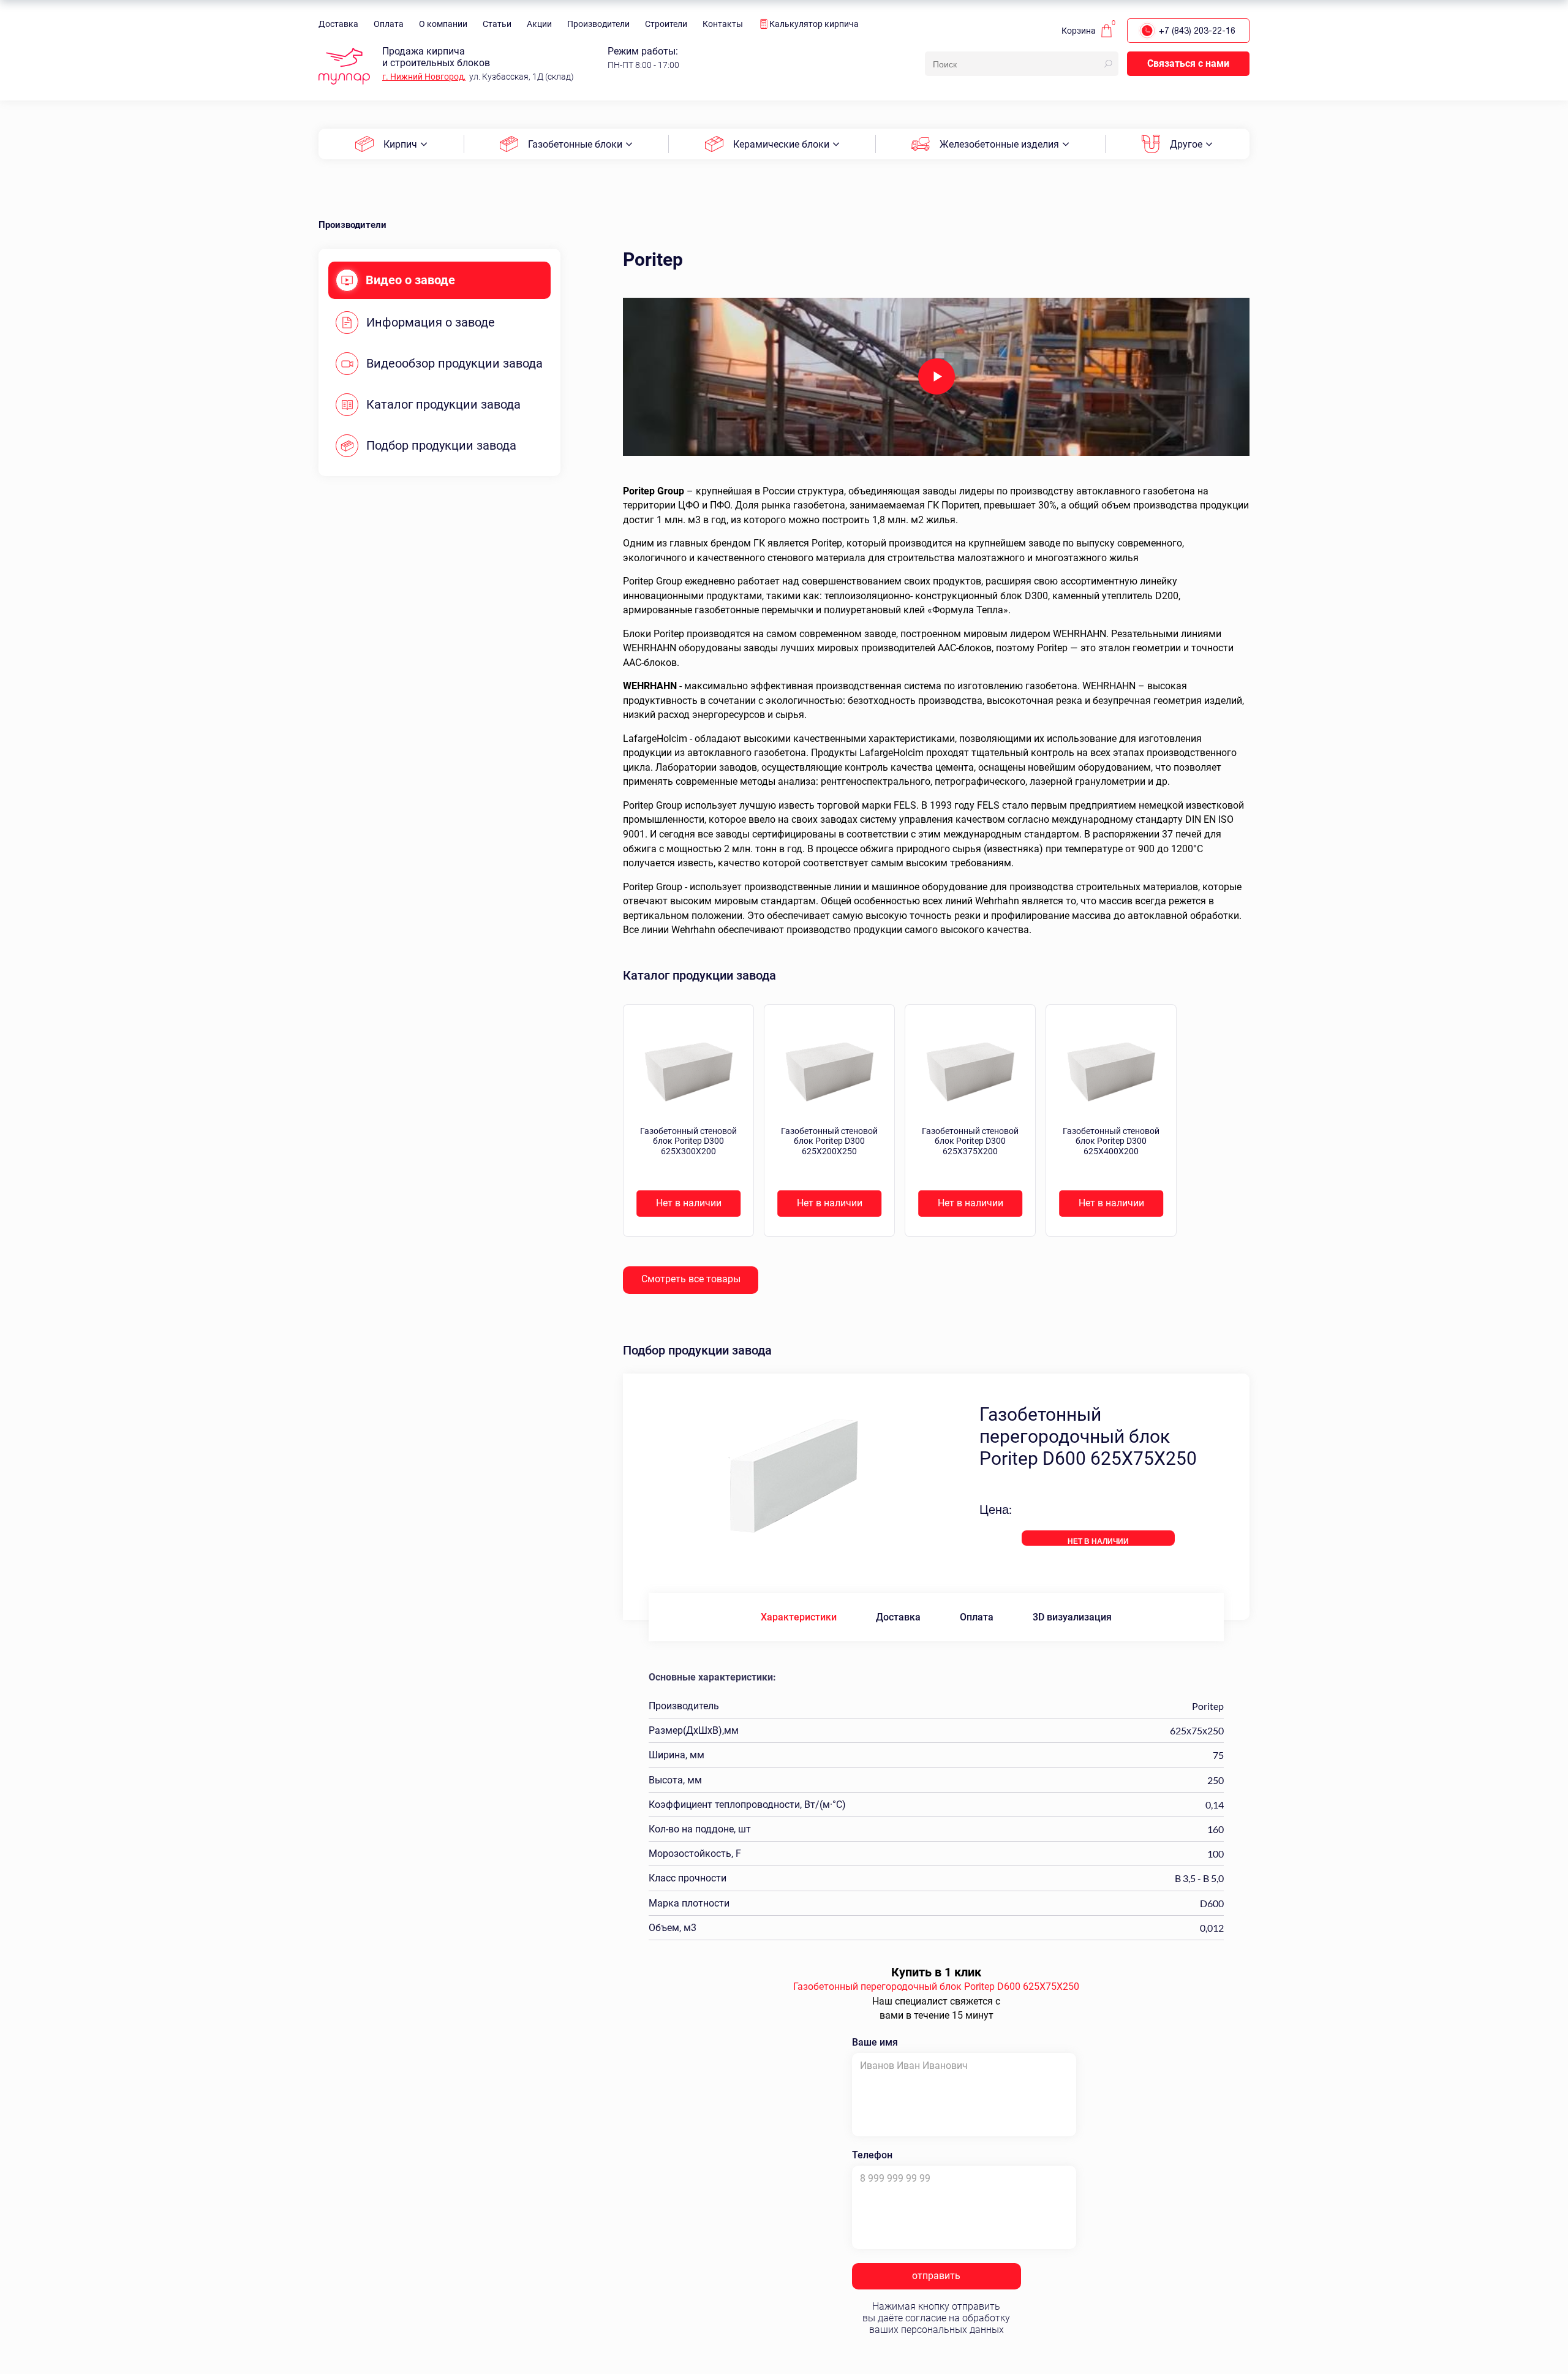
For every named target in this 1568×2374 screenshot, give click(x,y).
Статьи (497, 24)
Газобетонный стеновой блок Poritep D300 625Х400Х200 (1111, 1141)
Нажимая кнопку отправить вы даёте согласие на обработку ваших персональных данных (936, 2318)
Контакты (723, 24)
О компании (443, 24)
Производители (598, 24)
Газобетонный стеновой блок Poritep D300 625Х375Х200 (970, 1141)
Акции (539, 24)
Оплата (389, 24)
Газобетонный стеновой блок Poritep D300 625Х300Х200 (688, 1141)
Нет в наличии (689, 1203)
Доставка (338, 24)
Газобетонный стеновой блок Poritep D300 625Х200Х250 (829, 1141)
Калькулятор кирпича (814, 24)
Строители (666, 24)
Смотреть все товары (691, 1279)
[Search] (1108, 64)
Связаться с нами (1188, 63)
